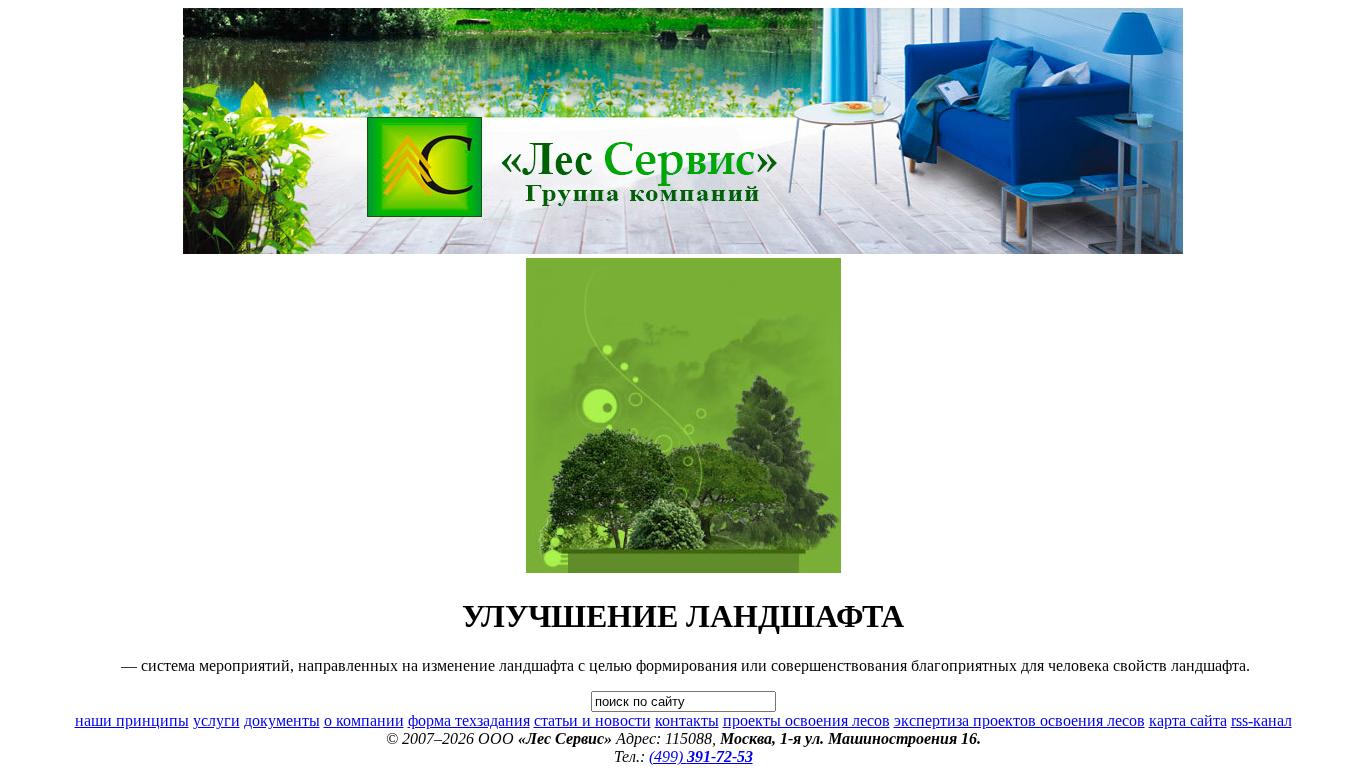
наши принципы (132, 720)
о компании (364, 720)
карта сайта (1188, 720)
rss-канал (1261, 720)
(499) (701, 756)
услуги (216, 720)
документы (282, 720)
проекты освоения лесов (806, 720)
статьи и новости (592, 720)
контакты (687, 720)
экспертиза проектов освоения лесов (1019, 720)
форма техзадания (469, 720)
